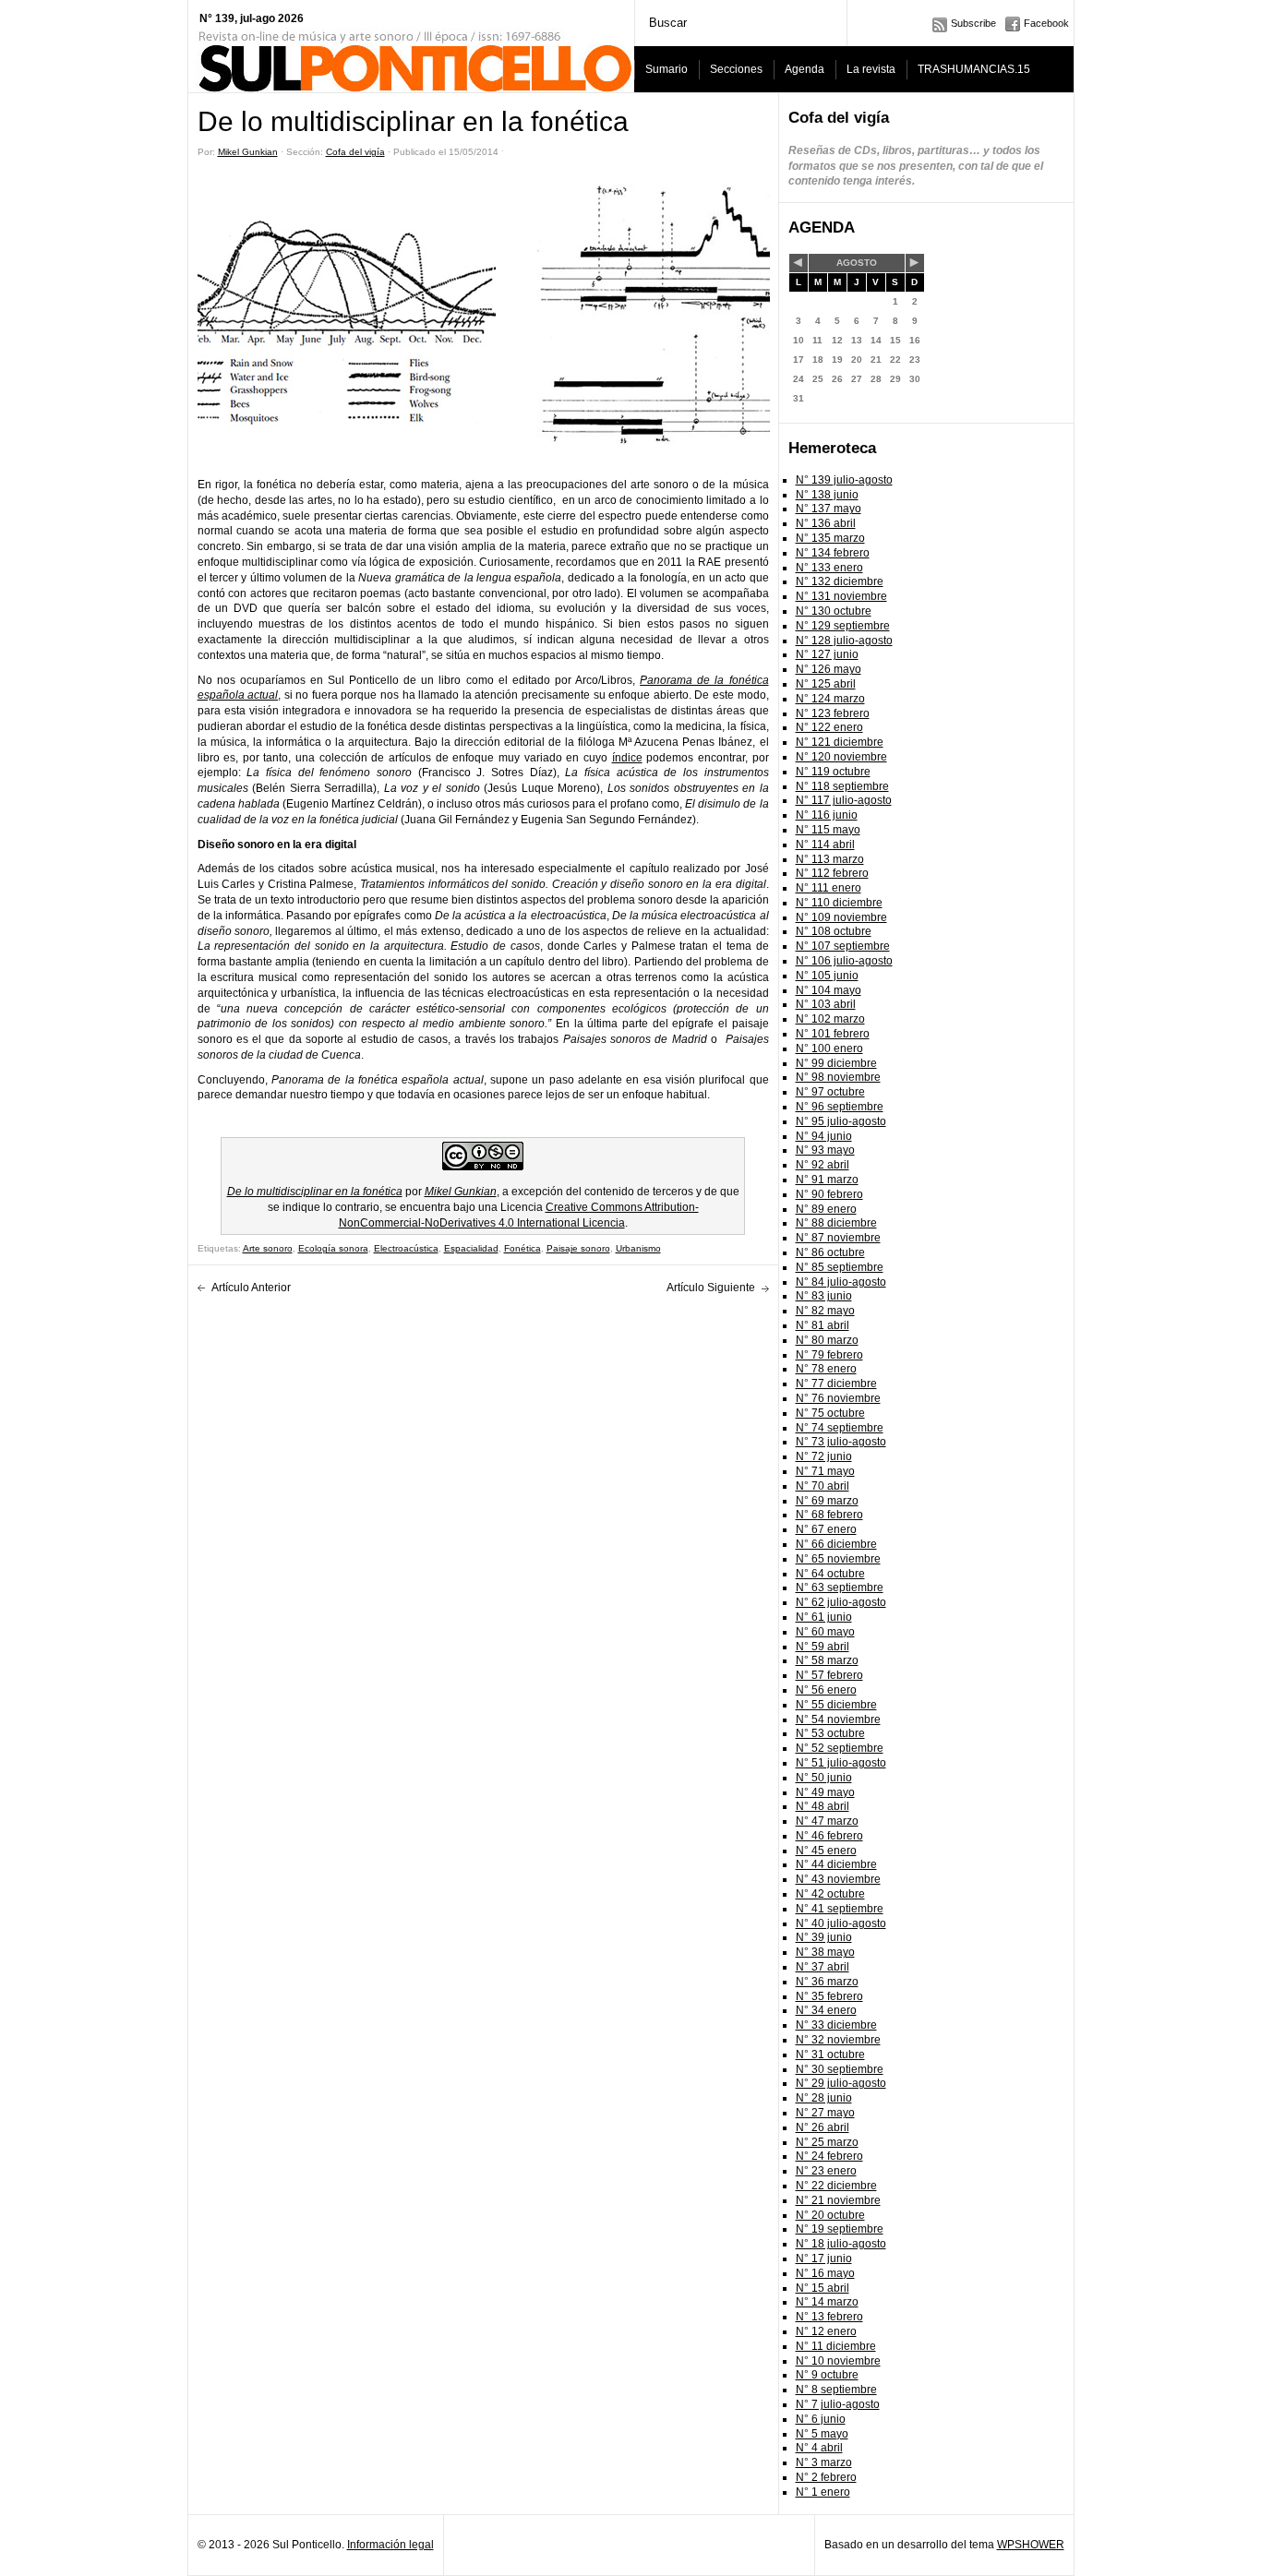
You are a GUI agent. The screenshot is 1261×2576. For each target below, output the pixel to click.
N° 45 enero (826, 1851)
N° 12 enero (826, 2331)
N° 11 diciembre (836, 2346)
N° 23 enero (826, 2171)
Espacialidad (471, 1248)
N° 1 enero (823, 2492)
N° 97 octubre (830, 1092)
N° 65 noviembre (838, 1559)
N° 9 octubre (827, 2375)
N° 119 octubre (833, 772)
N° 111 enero (829, 888)
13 (857, 340)
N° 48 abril (823, 1806)
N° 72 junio (824, 1456)
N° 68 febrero (829, 1515)
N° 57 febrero (829, 1675)
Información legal (390, 2545)
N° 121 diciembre (840, 742)
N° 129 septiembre (843, 626)
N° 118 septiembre (842, 786)
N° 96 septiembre (840, 1107)
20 (857, 359)
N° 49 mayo (825, 1792)
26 (837, 379)
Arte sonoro (268, 1248)
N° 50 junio (824, 1778)
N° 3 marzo (824, 2462)
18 (818, 359)
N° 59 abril (823, 1647)
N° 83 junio (824, 1296)
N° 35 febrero (829, 1996)
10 (799, 340)
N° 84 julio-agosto (841, 1282)
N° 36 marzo (827, 1982)
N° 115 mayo (828, 830)
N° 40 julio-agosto (841, 1923)
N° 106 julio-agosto (844, 961)
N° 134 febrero (833, 553)
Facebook (1046, 23)
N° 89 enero (826, 1209)
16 (915, 340)
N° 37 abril (823, 1967)
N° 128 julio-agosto (844, 641)
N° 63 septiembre (840, 1588)
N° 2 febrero (826, 2477)
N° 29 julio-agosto (841, 2083)
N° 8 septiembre (836, 2390)
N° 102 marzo (830, 1019)
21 (876, 359)
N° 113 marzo (830, 859)
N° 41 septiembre (840, 1909)
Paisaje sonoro (578, 1248)
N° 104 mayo (829, 990)
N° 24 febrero (829, 2156)
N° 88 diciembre (836, 1223)
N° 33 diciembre (836, 2025)
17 (799, 359)
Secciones (736, 69)
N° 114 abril (825, 845)
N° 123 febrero (833, 713)
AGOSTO (857, 263)
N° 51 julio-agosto (841, 1763)
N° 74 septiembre (840, 1428)
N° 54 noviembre (838, 1719)
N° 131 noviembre (841, 596)
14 (876, 340)
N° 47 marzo (827, 1821)
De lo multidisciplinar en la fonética (315, 1192)
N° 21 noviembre (838, 2200)
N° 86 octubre (830, 1252)
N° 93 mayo (825, 1150)
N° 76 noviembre (838, 1398)
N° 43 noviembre (838, 1879)
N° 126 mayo (829, 669)
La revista (871, 69)
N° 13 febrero (829, 2317)
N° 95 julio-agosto (841, 1121)
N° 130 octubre (834, 611)
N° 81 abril (823, 1325)
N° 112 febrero (832, 873)
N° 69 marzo (827, 1501)
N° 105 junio (827, 976)
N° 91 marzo (827, 1180)
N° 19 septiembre (840, 2229)
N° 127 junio (827, 654)
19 (837, 359)
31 (799, 398)
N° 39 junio (824, 1937)
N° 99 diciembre (836, 1063)
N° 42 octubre (830, 1894)
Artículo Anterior (251, 1288)
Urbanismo (638, 1248)
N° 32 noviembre (838, 2040)
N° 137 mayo (829, 509)
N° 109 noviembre (841, 917)
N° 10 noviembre (838, 2361)
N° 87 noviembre (838, 1238)
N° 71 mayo (825, 1471)
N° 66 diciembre (836, 1544)
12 (837, 340)
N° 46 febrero (829, 1836)
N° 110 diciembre (839, 903)
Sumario (667, 69)
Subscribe (973, 23)
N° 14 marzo (827, 2302)
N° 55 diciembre (836, 1705)
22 (895, 359)
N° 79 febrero (829, 1355)
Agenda (805, 69)
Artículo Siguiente (711, 1288)
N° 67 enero (826, 1529)
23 (915, 359)
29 (895, 379)
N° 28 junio (824, 2098)
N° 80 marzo (827, 1340)
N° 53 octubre (830, 1733)
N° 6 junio (821, 2419)
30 (915, 379)
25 (818, 379)
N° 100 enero (829, 1048)
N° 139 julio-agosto (844, 480)
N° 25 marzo (827, 2142)
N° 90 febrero (829, 1194)
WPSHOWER (1031, 2545)
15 (895, 340)
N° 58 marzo (827, 1660)
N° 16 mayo (825, 2273)
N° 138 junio (827, 495)
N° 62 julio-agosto (841, 1602)
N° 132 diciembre (840, 581)
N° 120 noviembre (841, 757)
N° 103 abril (826, 1004)
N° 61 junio (824, 1617)
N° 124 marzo (830, 699)
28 (876, 379)
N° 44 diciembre (836, 1864)
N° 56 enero (826, 1690)
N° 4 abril (819, 2448)
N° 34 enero (826, 2010)
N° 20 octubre (830, 2215)
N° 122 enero (829, 727)
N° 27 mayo (825, 2113)
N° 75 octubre (830, 1413)
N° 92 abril (823, 1165)
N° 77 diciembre (836, 1384)
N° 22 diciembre (836, 2186)
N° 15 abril (823, 2288)
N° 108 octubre (834, 931)
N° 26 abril (823, 2127)
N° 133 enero (829, 568)
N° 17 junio (824, 2258)
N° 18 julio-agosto (841, 2244)
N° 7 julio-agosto (838, 2404)
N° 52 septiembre (840, 1748)
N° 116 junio (827, 815)
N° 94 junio (824, 1136)
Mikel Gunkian (248, 152)
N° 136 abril (826, 523)
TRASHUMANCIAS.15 (974, 69)
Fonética (522, 1248)
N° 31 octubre (830, 2055)
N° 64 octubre (830, 1574)
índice (627, 758)
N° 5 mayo (822, 2434)
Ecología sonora (333, 1248)
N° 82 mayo (825, 1311)
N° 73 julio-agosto (841, 1442)
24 (799, 379)
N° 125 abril (826, 684)
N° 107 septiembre (843, 946)
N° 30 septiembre (840, 2069)
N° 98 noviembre (838, 1077)
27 (857, 379)
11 (817, 340)
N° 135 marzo (830, 538)
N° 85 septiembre (840, 1267)
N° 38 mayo (825, 1952)
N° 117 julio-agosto (844, 800)
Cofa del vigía (355, 152)
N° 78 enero (826, 1369)
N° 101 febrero (833, 1034)
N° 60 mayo (825, 1632)
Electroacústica (406, 1248)
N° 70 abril (823, 1486)
